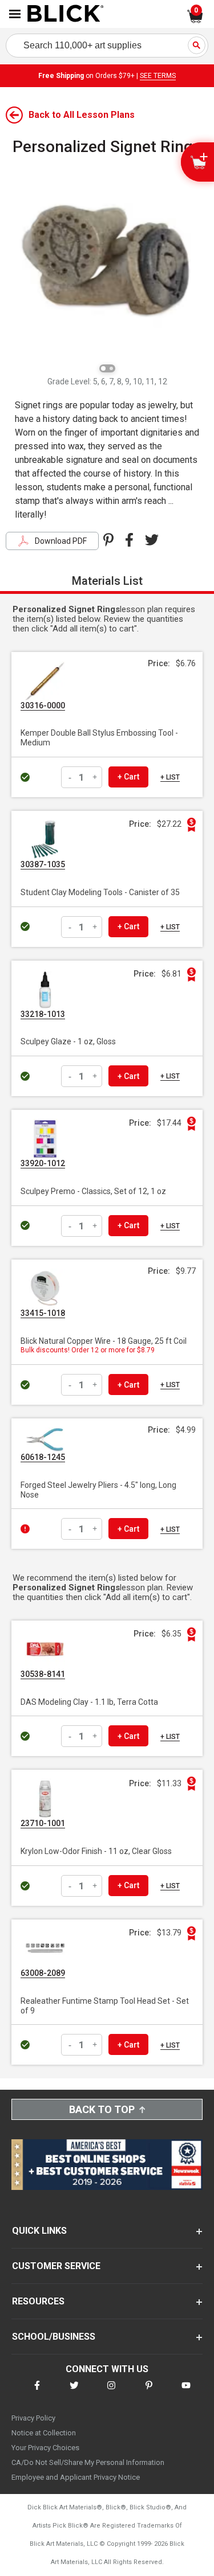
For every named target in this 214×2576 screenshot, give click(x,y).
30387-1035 (43, 864)
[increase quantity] (95, 777)
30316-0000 (43, 705)
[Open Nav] (15, 14)
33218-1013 (43, 1014)
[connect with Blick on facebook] (37, 2392)
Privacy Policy (33, 2418)
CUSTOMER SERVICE (56, 2266)
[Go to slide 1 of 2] (103, 368)
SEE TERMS (158, 76)
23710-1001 (43, 1823)
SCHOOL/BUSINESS (54, 2337)
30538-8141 (43, 1674)
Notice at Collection (44, 2433)
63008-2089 (43, 1973)
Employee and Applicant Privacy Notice (76, 2477)
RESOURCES (38, 2301)
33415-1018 (43, 1313)
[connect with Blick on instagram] (111, 2392)
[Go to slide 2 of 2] (111, 368)
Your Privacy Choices (45, 2448)
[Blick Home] (66, 14)
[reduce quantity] (71, 777)
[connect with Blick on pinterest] (149, 2392)
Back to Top (102, 2109)
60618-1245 (43, 1457)
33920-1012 (43, 1163)
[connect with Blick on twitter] (74, 2392)
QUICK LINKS (39, 2231)
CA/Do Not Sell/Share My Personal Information (88, 2462)
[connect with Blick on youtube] (186, 2392)
